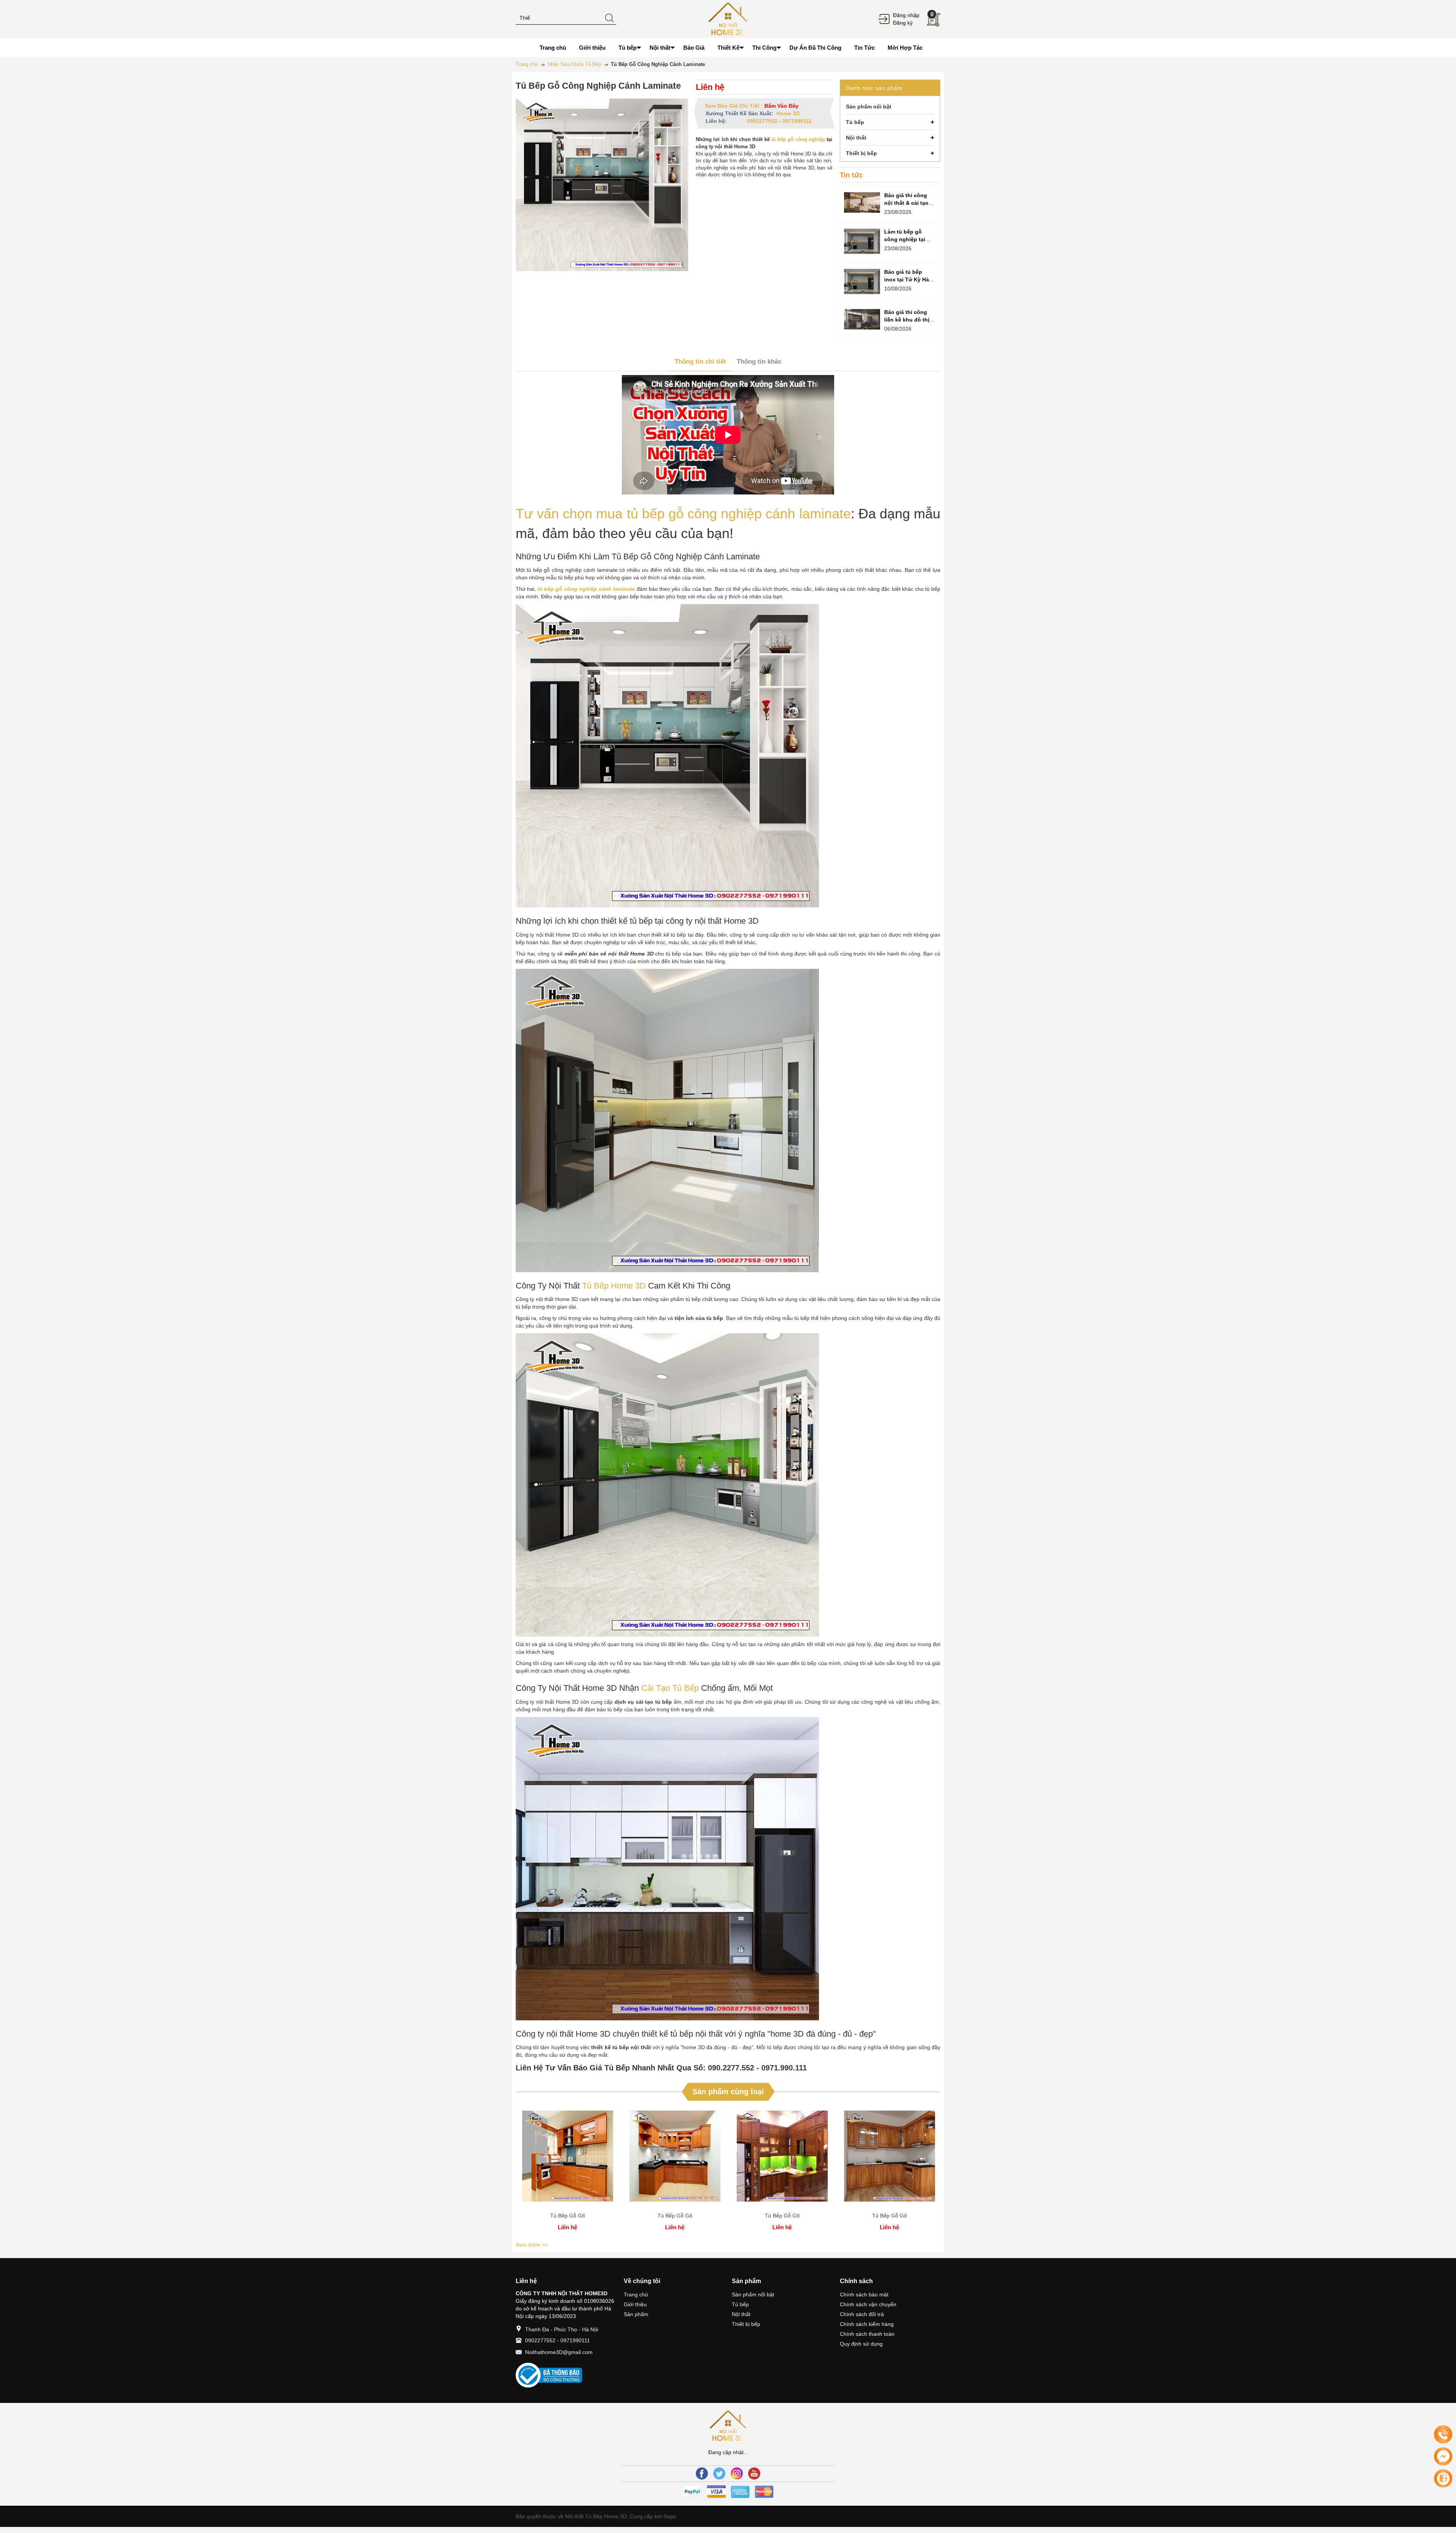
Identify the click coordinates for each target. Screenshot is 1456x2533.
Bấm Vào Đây (781, 106)
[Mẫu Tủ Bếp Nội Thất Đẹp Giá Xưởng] (728, 19)
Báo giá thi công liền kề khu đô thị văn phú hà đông (907, 320)
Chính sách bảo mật (864, 2294)
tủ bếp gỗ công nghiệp (798, 139)
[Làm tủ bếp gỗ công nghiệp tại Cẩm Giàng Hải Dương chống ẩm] (862, 241)
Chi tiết (568, 2159)
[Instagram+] (737, 2473)
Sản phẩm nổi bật (753, 2294)
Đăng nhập (906, 15)
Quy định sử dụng (861, 2344)
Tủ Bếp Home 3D (614, 1286)
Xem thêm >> (532, 2245)
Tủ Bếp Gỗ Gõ (568, 2216)
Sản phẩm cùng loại (728, 2092)
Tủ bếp (740, 2304)
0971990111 (797, 121)
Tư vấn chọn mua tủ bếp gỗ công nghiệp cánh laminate (683, 514)
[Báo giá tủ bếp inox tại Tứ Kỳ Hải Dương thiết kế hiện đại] (862, 282)
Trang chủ (636, 2294)
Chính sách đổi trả (862, 2314)
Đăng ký (903, 23)
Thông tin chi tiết (700, 362)
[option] (567, 2172)
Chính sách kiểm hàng (867, 2324)
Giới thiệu (635, 2304)
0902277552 (762, 121)
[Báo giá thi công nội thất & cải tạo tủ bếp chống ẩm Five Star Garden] (862, 202)
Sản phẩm (636, 2314)
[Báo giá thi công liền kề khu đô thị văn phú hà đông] (862, 319)
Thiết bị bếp (746, 2324)
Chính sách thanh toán (867, 2334)
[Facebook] (702, 2473)
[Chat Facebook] (1443, 2456)
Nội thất (741, 2314)
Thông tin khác (759, 362)
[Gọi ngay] (1443, 2435)
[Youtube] (754, 2473)
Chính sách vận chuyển (868, 2304)
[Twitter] (719, 2473)
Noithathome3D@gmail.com (559, 2352)
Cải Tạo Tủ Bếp (670, 1688)
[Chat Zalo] (1443, 2478)
